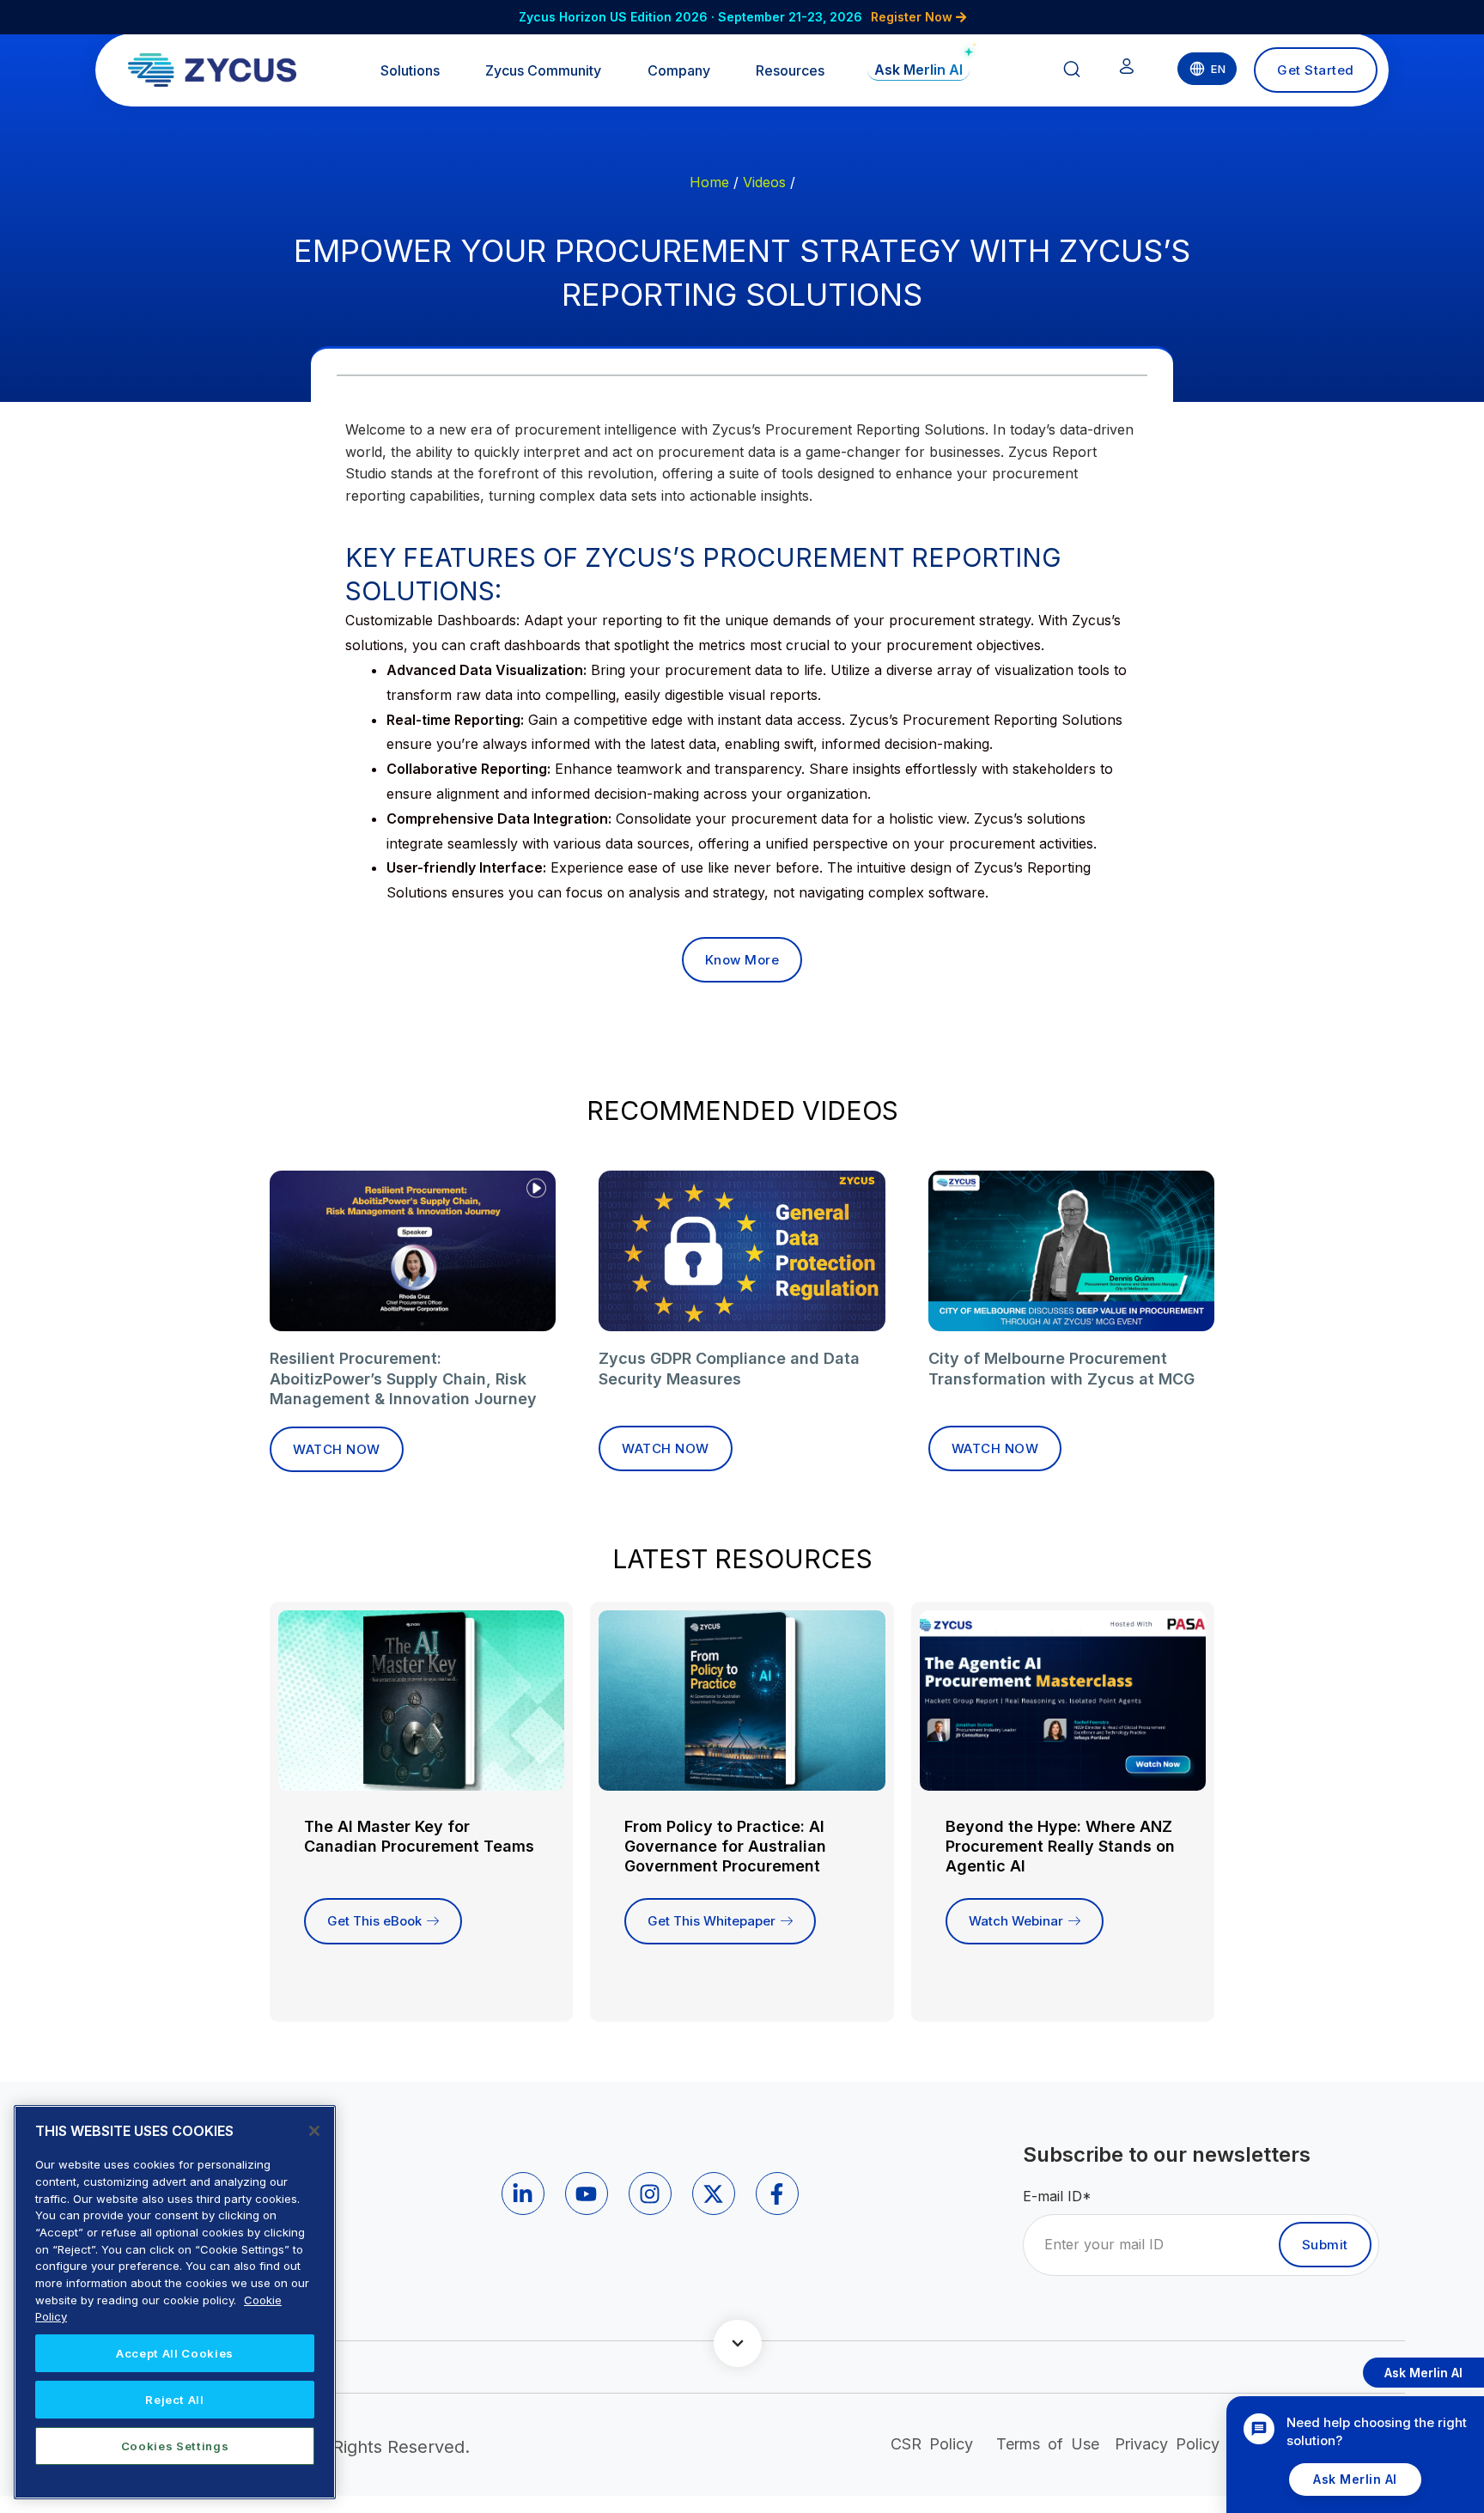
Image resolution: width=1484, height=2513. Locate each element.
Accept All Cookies (175, 2353)
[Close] (314, 2131)
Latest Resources (742, 1559)
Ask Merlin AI (1355, 2479)
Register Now (913, 17)
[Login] (1127, 70)
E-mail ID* (1057, 2196)
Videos (764, 182)
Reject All (175, 2400)
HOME (709, 182)
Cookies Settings (175, 2446)
